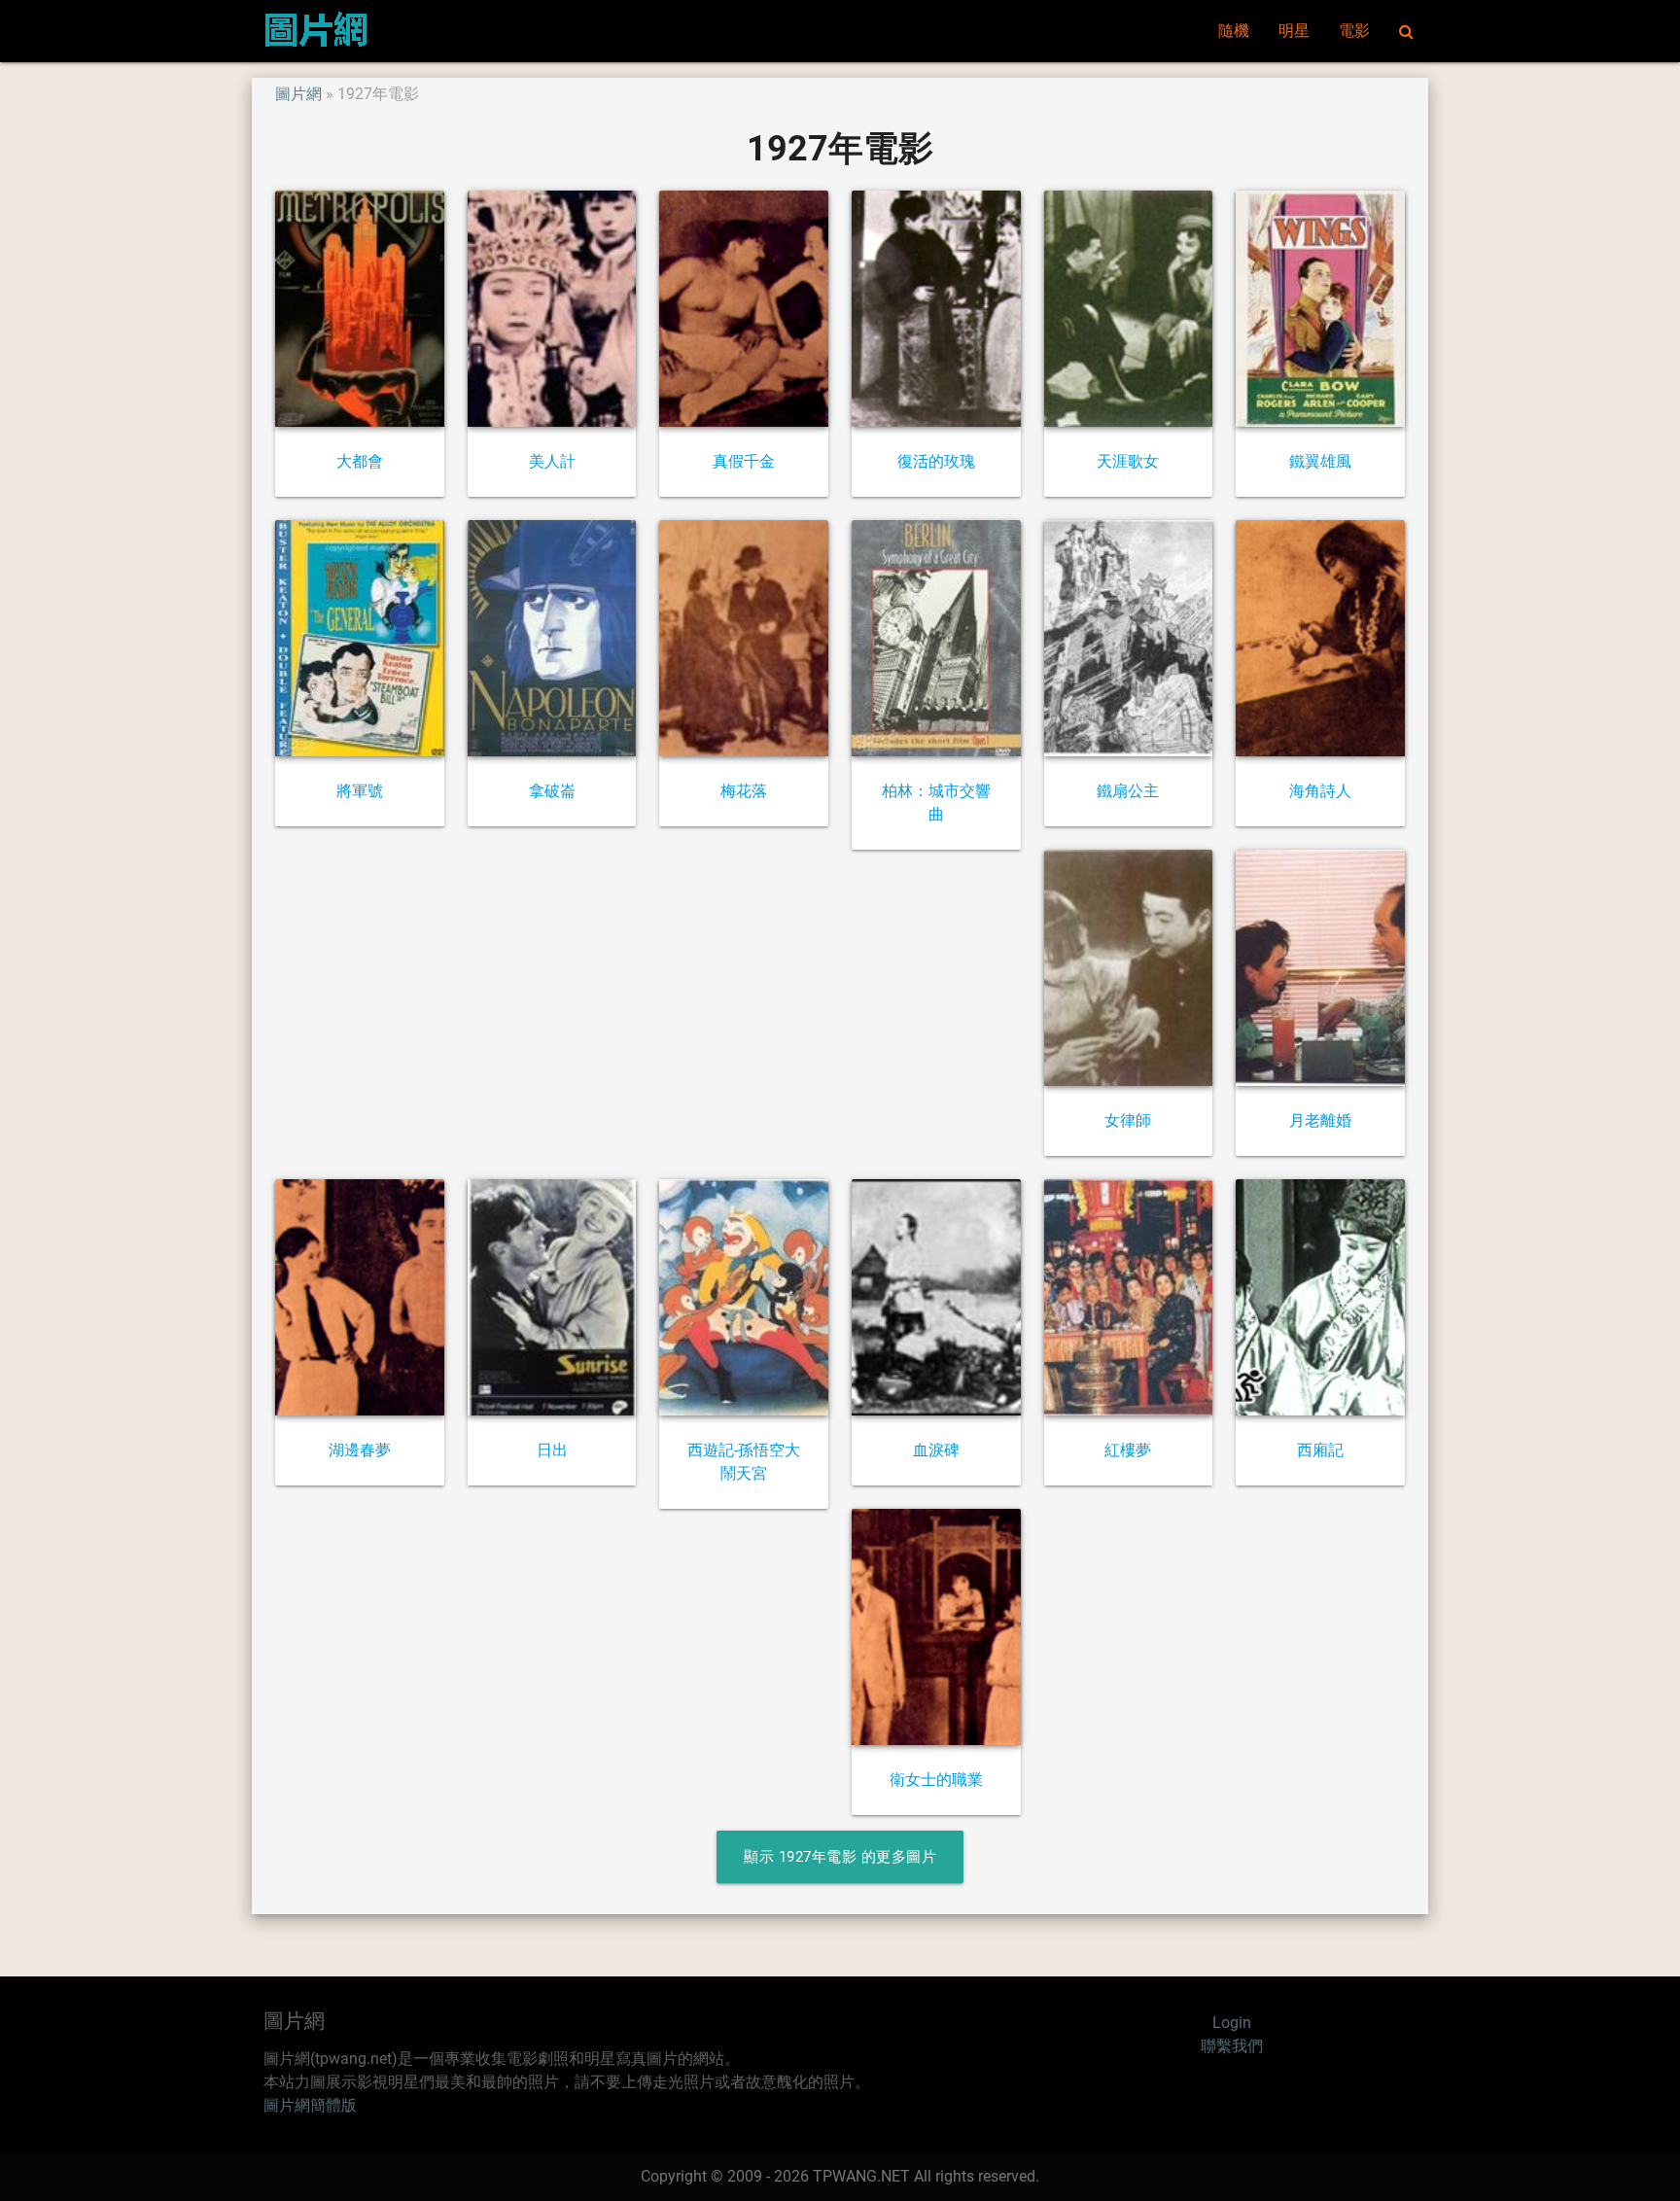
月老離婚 (1320, 1120)
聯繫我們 (1232, 2046)
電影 (1354, 31)
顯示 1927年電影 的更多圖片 (840, 1857)
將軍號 (360, 791)
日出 (552, 1450)
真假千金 (744, 461)
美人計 (552, 461)
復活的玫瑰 (936, 461)
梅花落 (744, 791)
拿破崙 (552, 791)
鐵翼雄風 (1320, 461)
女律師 (1128, 1120)
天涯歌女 (1128, 461)
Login (1232, 2023)
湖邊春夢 (360, 1450)
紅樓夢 (1128, 1450)
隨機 (1234, 31)
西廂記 (1320, 1450)
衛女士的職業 (936, 1780)
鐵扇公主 (1128, 791)
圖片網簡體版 (310, 2105)
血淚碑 (936, 1450)
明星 (1294, 31)
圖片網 (298, 94)
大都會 (360, 461)
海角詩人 (1320, 791)
